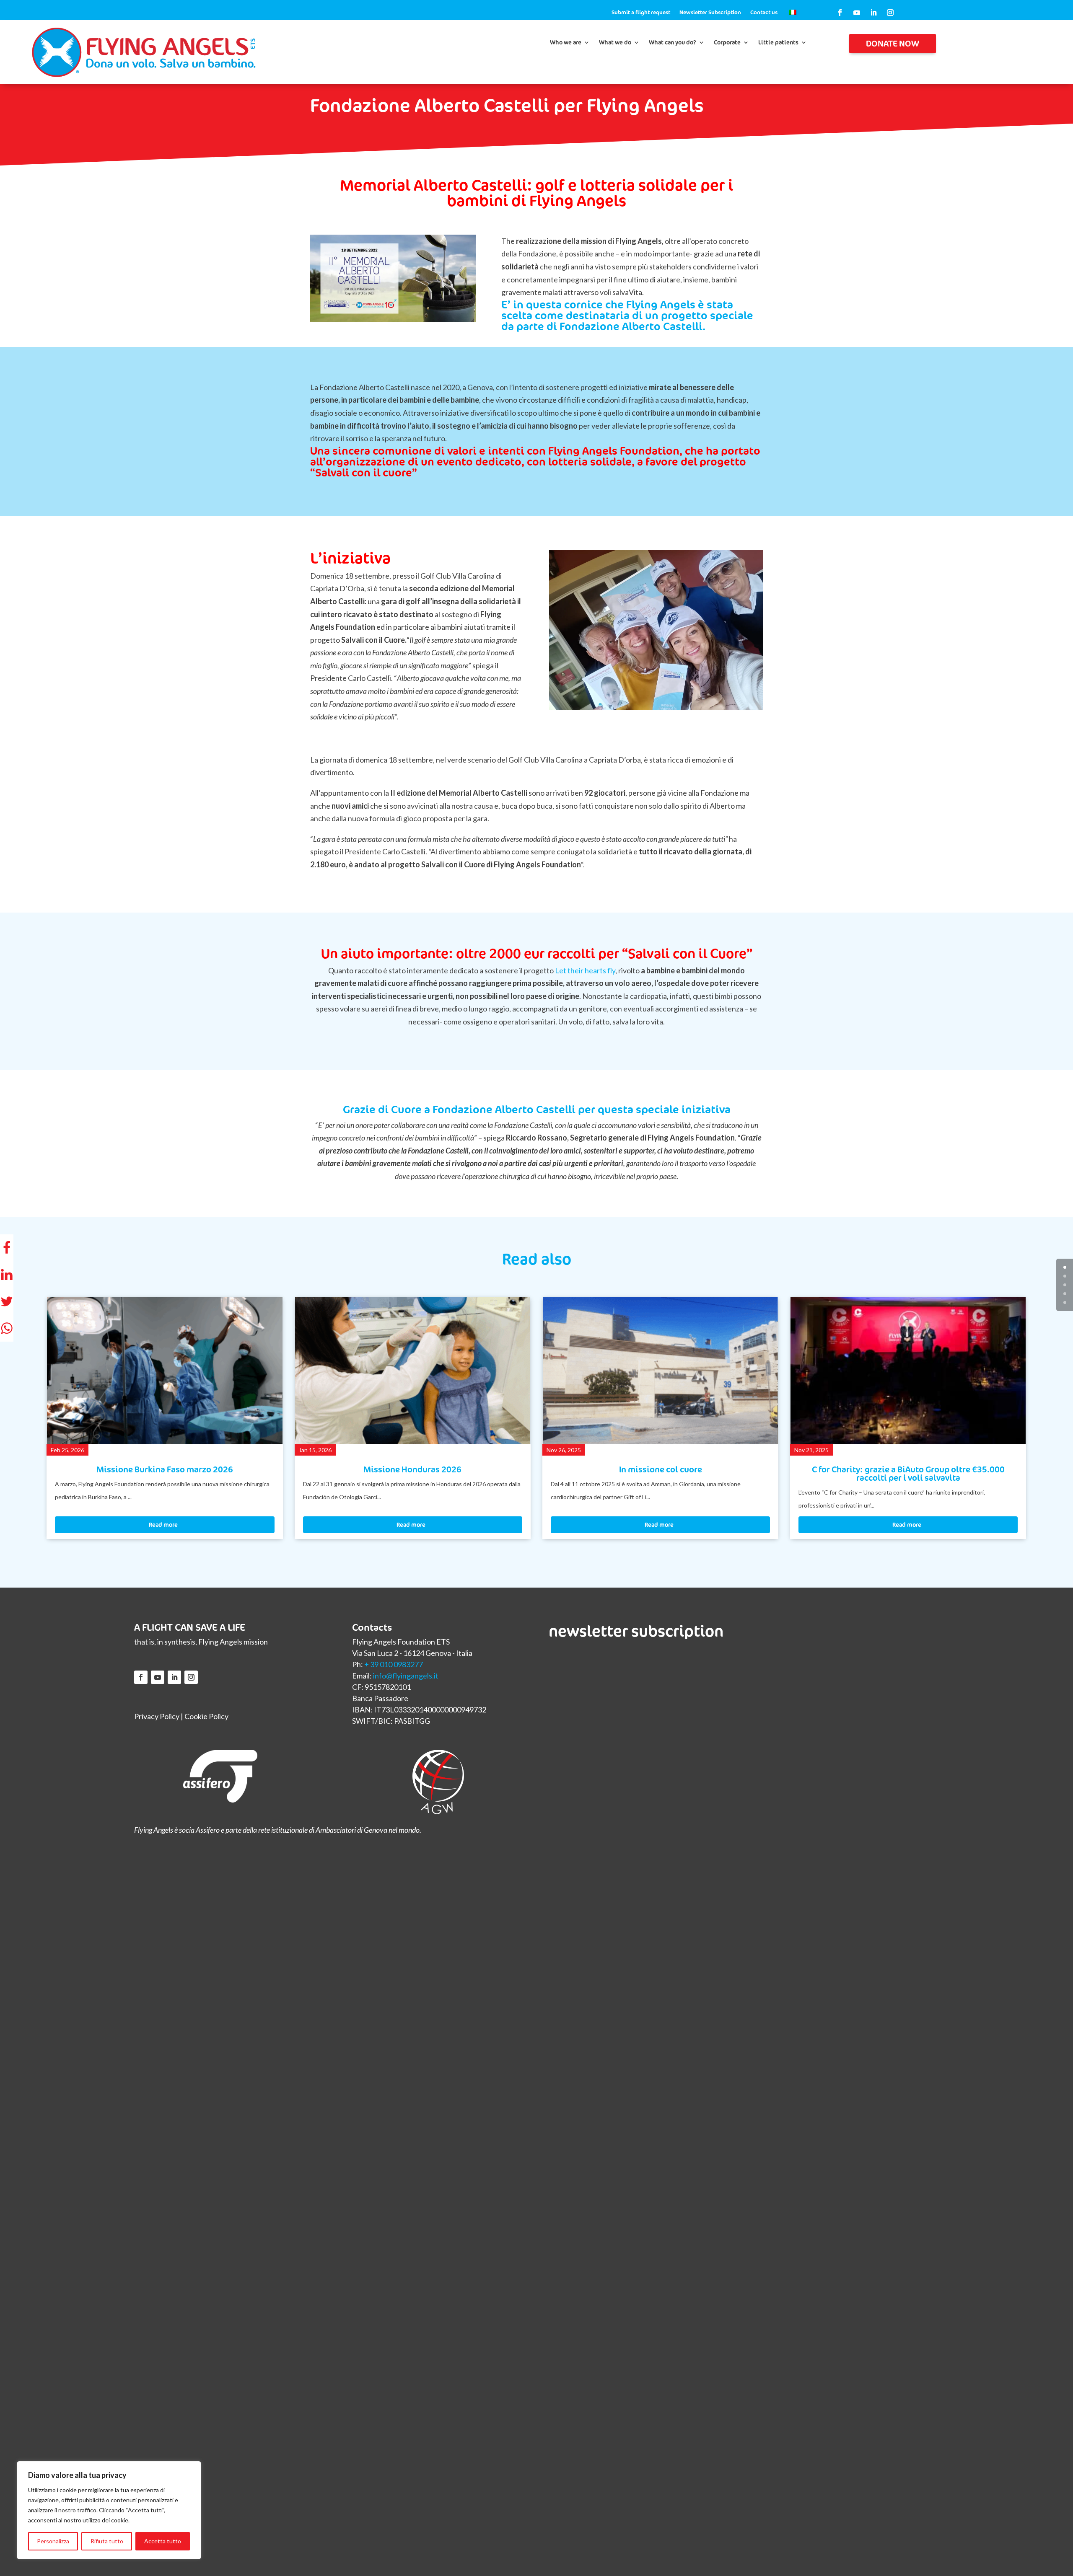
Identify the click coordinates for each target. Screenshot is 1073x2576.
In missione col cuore (412, 1469)
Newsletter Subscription (710, 13)
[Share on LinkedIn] (7, 1275)
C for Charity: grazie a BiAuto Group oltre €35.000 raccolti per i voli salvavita (661, 1473)
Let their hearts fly (585, 970)
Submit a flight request (641, 13)
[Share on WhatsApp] (7, 1328)
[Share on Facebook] (7, 1248)
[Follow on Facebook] (840, 13)
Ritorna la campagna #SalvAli (908, 1469)
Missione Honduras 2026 (165, 1469)
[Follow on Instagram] (890, 13)
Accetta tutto (163, 2541)
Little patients (778, 43)
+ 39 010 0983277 (394, 1664)
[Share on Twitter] (7, 1301)
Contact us (764, 13)
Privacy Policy (157, 1716)
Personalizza (53, 2541)
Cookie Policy (206, 1716)
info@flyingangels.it (406, 1676)
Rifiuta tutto (107, 2541)
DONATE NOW (893, 43)
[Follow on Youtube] (857, 13)
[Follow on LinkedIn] (873, 13)
